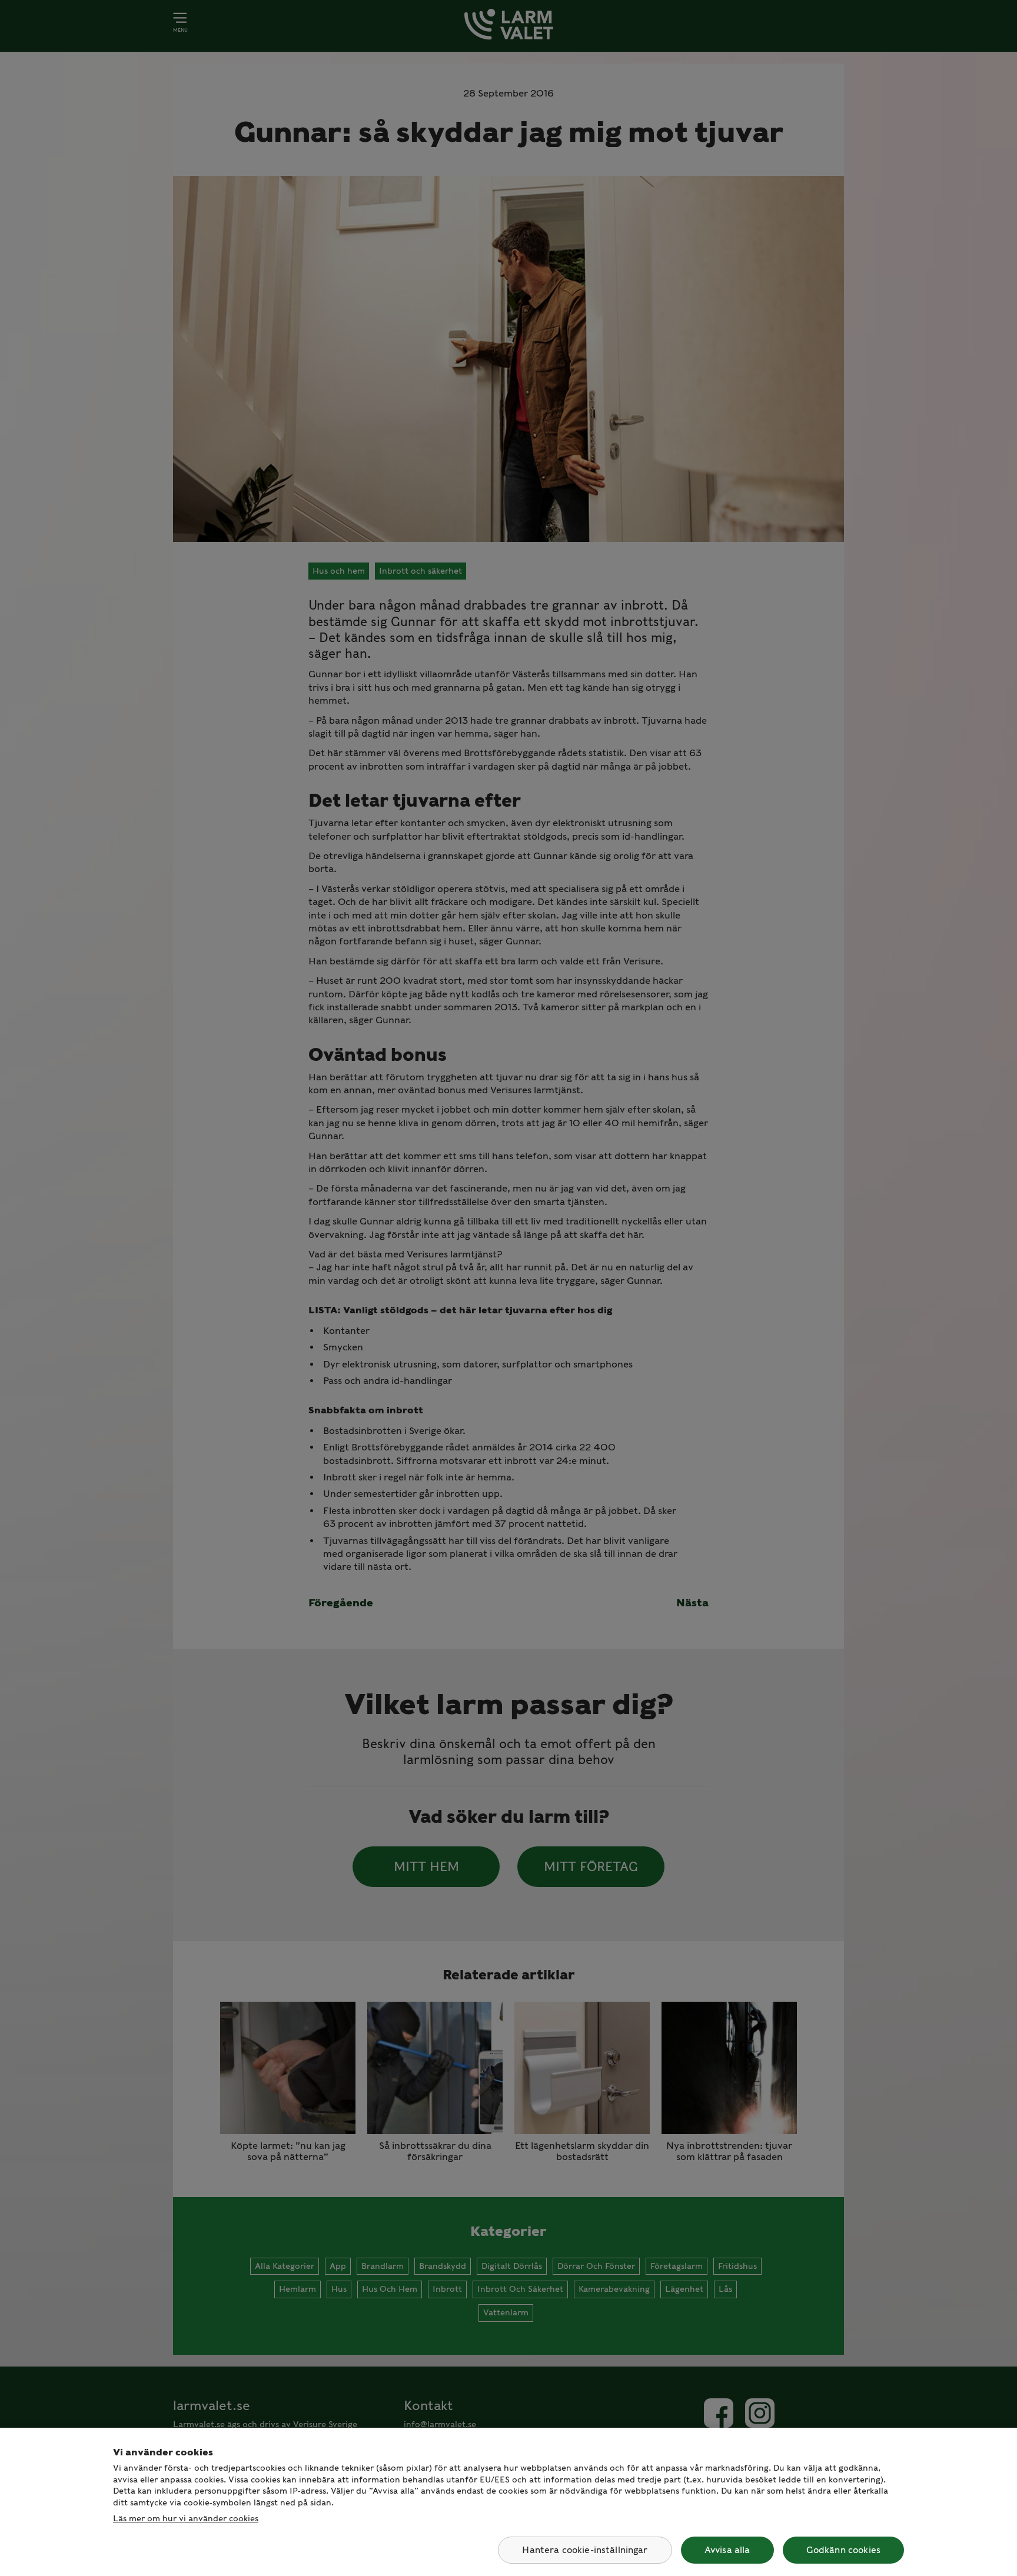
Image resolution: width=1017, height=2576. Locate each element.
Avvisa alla (727, 2550)
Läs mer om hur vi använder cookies (186, 2518)
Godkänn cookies (843, 2550)
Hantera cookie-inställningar (585, 2550)
